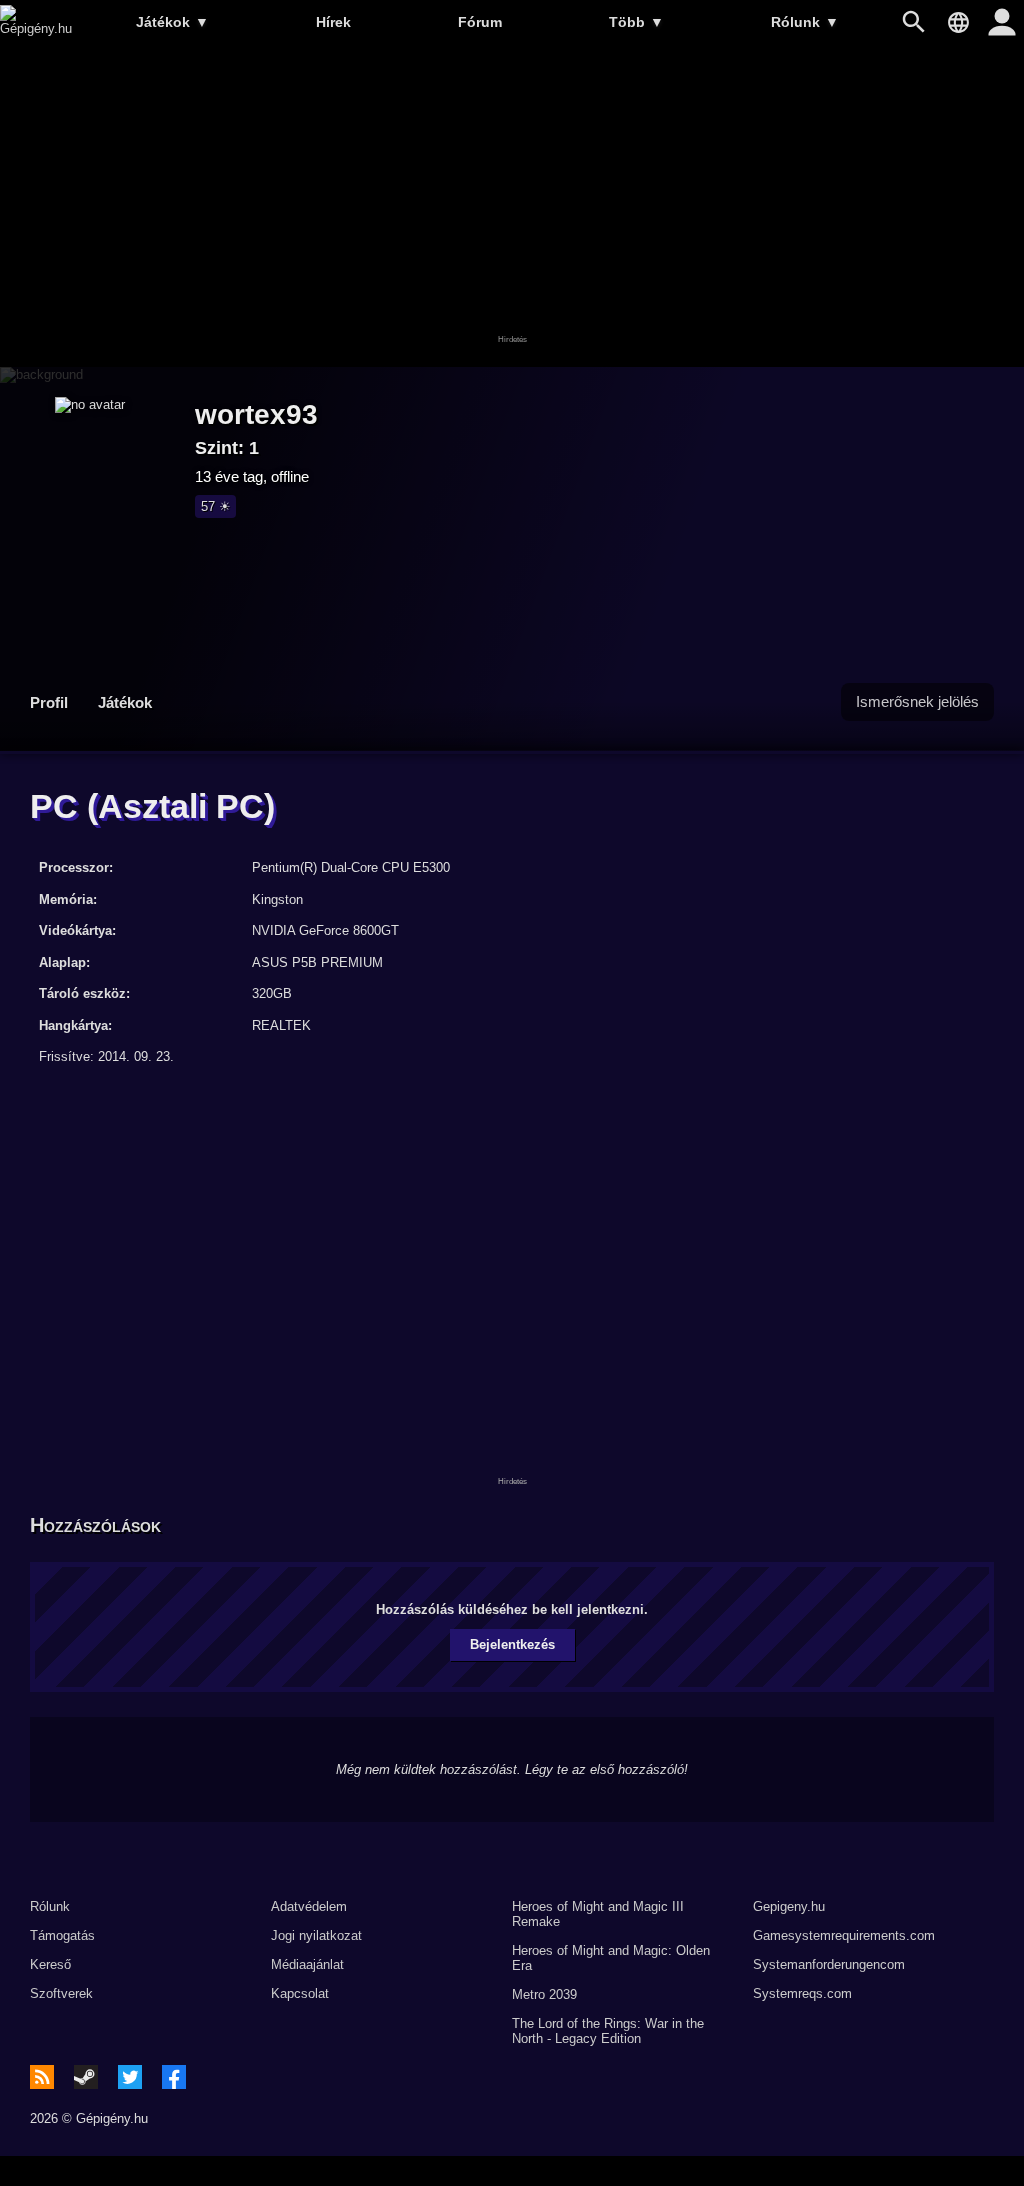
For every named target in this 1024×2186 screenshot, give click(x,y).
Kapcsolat (300, 1993)
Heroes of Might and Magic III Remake (598, 1914)
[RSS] (42, 2077)
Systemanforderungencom (829, 1964)
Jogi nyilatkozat (316, 1935)
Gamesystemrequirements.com (844, 1935)
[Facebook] (174, 2077)
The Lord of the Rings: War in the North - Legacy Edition (608, 2031)
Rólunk (805, 22)
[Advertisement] (512, 207)
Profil (49, 702)
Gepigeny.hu (789, 1906)
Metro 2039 (544, 1994)
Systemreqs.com (802, 1993)
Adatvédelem (309, 1906)
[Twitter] (130, 2077)
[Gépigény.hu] (36, 28)
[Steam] (86, 2077)
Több (636, 22)
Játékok (172, 22)
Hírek (333, 22)
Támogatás (62, 1935)
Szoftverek (61, 1993)
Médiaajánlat (307, 1964)
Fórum (480, 22)
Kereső (50, 1964)
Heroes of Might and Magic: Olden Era (611, 1958)
